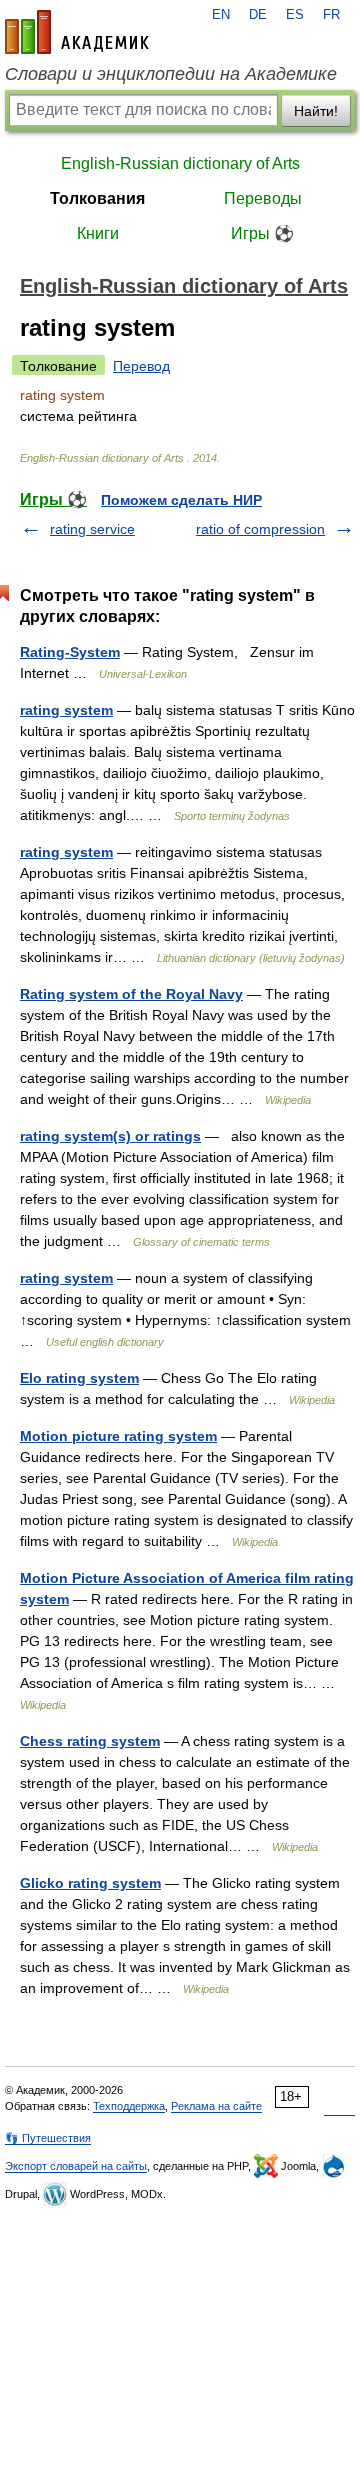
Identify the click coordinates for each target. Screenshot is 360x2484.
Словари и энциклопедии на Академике (171, 74)
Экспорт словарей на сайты (76, 2166)
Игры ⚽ (262, 233)
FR (331, 15)
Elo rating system (79, 1378)
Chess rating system (90, 1741)
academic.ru (77, 32)
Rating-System (70, 652)
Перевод (141, 366)
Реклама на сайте (216, 2106)
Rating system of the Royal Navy (131, 994)
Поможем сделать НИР (181, 500)
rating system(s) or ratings (110, 1136)
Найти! (316, 111)
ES (295, 15)
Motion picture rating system (118, 1436)
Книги (98, 233)
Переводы (263, 198)
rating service (92, 529)
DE (258, 15)
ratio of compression (260, 529)
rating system (66, 710)
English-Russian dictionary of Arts (180, 163)
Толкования (97, 198)
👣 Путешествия (48, 2138)
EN (221, 15)
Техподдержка (129, 2106)
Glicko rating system (90, 1883)
